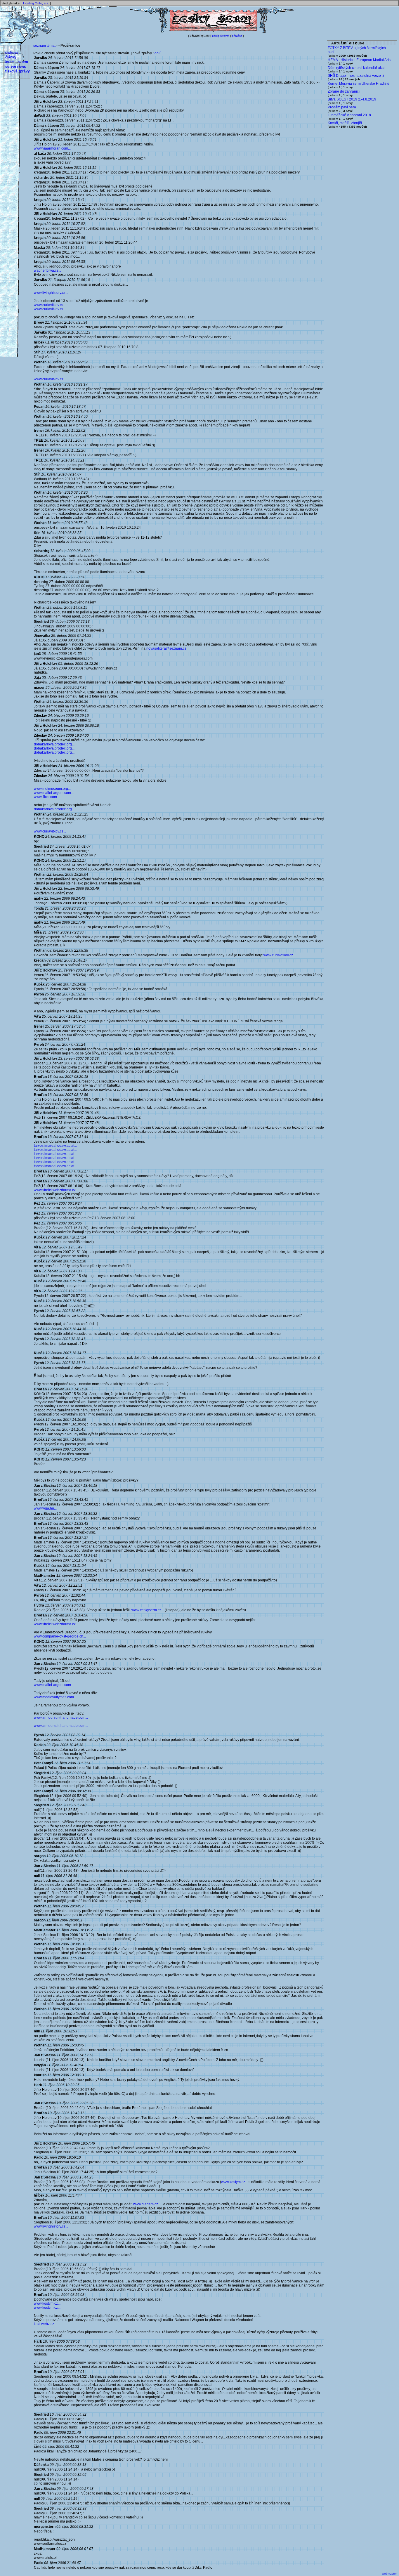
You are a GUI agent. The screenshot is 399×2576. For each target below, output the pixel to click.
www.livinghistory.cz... (51, 293)
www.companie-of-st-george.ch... (60, 1636)
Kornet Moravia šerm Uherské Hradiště (359, 84)
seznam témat (44, 46)
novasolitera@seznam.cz (166, 648)
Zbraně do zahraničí (344, 91)
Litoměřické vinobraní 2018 (349, 115)
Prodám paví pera (342, 107)
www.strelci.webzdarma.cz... (56, 1190)
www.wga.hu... (45, 1508)
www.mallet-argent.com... (54, 793)
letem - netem (17, 62)
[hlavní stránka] (213, 32)
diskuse (12, 53)
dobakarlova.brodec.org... (54, 744)
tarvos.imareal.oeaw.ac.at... (55, 1146)
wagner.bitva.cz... (47, 270)
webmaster (389, 2574)
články (11, 57)
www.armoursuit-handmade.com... (61, 1718)
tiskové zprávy (18, 71)
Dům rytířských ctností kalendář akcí (356, 68)
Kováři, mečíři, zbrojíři (345, 123)
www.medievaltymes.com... (55, 1697)
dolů (158, 53)
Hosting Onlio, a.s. (36, 3)
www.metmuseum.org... (52, 789)
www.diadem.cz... (147, 2204)
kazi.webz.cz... (45, 2324)
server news (16, 67)
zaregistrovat (221, 36)
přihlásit (237, 36)
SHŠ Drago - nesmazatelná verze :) (356, 76)
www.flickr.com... (47, 797)
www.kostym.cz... (234, 2182)
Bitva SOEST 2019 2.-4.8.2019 (352, 99)
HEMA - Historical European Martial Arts (359, 60)
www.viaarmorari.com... (52, 148)
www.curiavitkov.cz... (50, 305)
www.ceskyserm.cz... (148, 1610)
